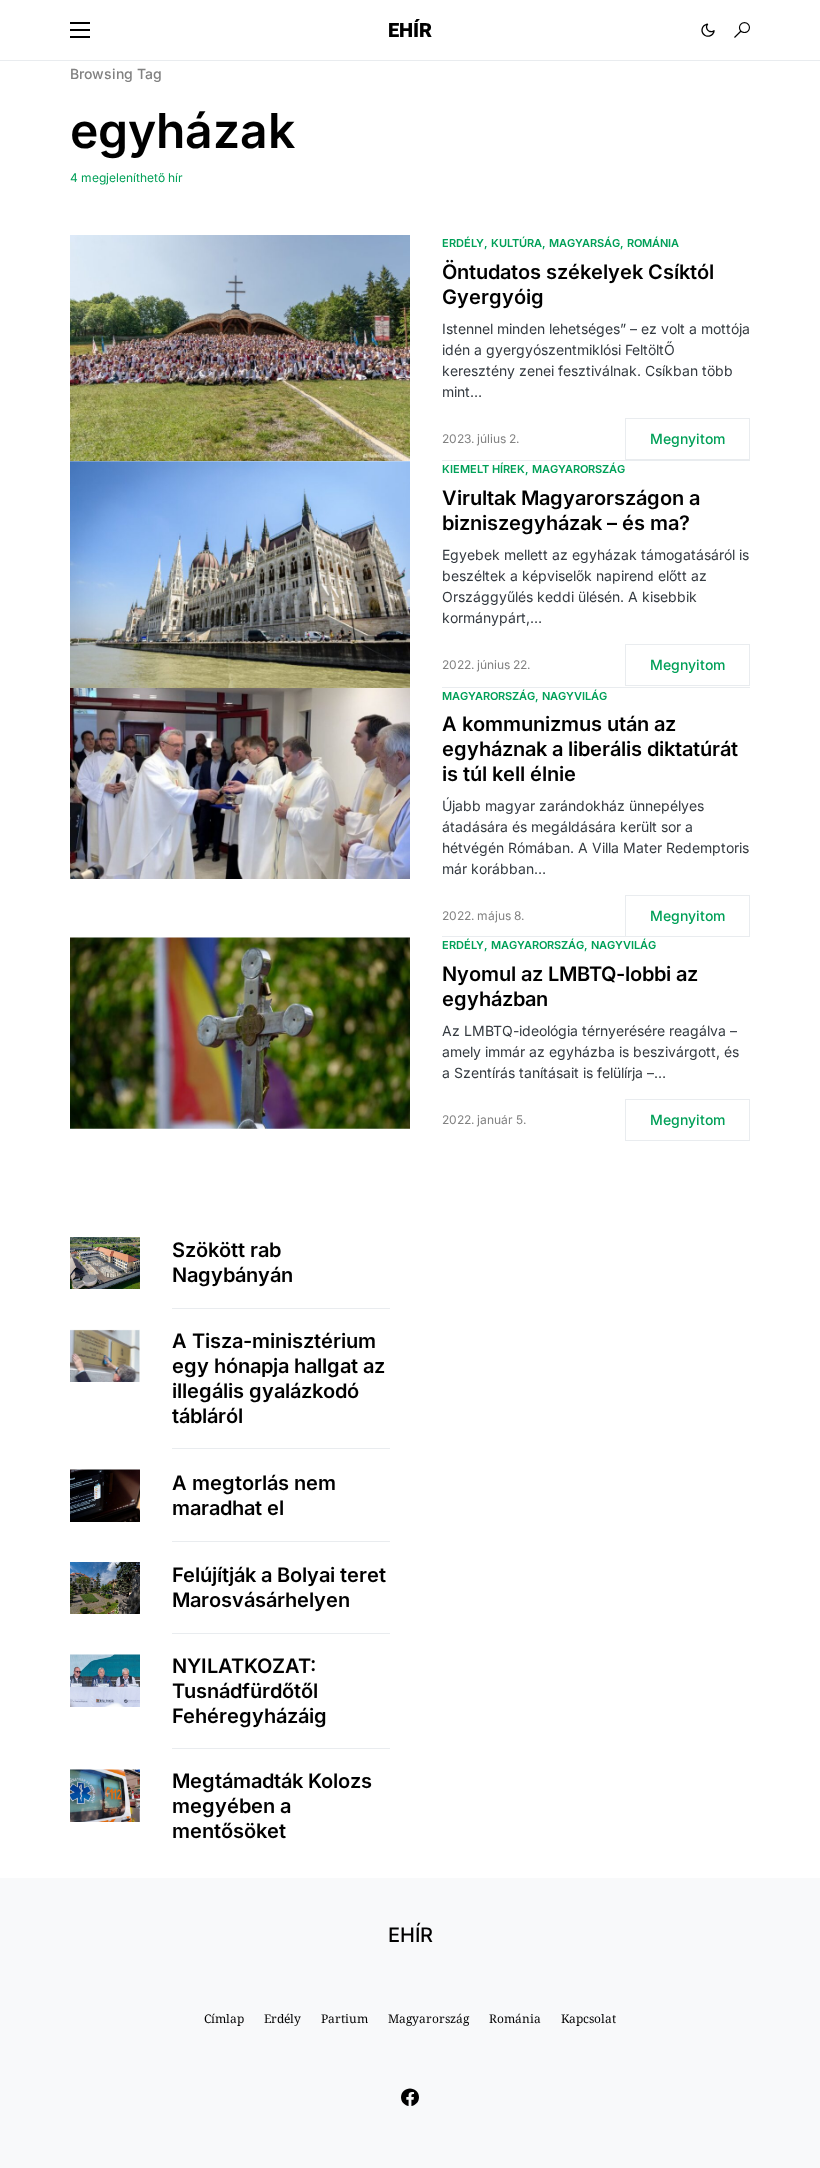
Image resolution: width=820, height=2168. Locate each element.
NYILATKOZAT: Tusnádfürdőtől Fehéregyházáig (249, 1691)
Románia (653, 243)
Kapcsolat (588, 2018)
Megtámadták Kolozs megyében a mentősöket (272, 1806)
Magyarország (578, 469)
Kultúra (516, 243)
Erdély (463, 243)
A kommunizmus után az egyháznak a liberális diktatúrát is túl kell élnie (590, 749)
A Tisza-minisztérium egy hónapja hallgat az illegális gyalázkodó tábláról (278, 1378)
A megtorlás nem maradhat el (254, 1495)
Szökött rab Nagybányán (232, 1262)
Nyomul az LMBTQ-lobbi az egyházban (570, 986)
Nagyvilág (574, 696)
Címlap (224, 2018)
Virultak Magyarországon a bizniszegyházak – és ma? (571, 510)
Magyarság (584, 243)
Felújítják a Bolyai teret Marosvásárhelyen (279, 1587)
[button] (80, 30)
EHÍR (410, 30)
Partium (344, 2018)
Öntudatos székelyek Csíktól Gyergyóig (578, 284)
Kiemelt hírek (483, 469)
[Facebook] (410, 2097)
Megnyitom (687, 438)
